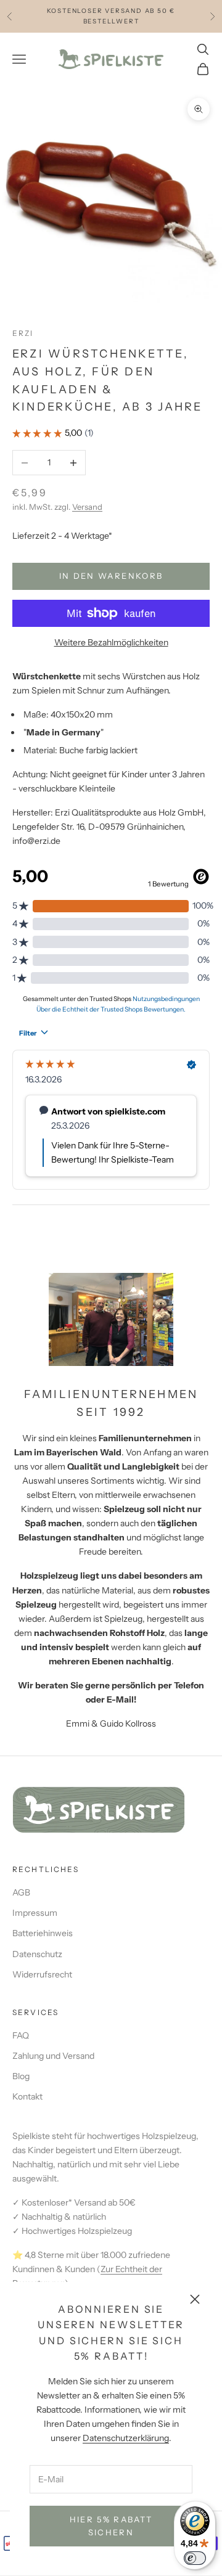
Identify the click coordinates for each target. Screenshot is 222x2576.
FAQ (21, 2035)
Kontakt (27, 2096)
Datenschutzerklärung (126, 2438)
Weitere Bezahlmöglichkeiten (111, 642)
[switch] (195, 2558)
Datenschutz (37, 1954)
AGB (21, 1892)
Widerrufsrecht (42, 1974)
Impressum (35, 1913)
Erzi (23, 333)
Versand (87, 507)
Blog (21, 2076)
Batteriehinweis (43, 1933)
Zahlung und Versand (53, 2056)
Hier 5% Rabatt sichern (111, 2526)
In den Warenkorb (111, 576)
